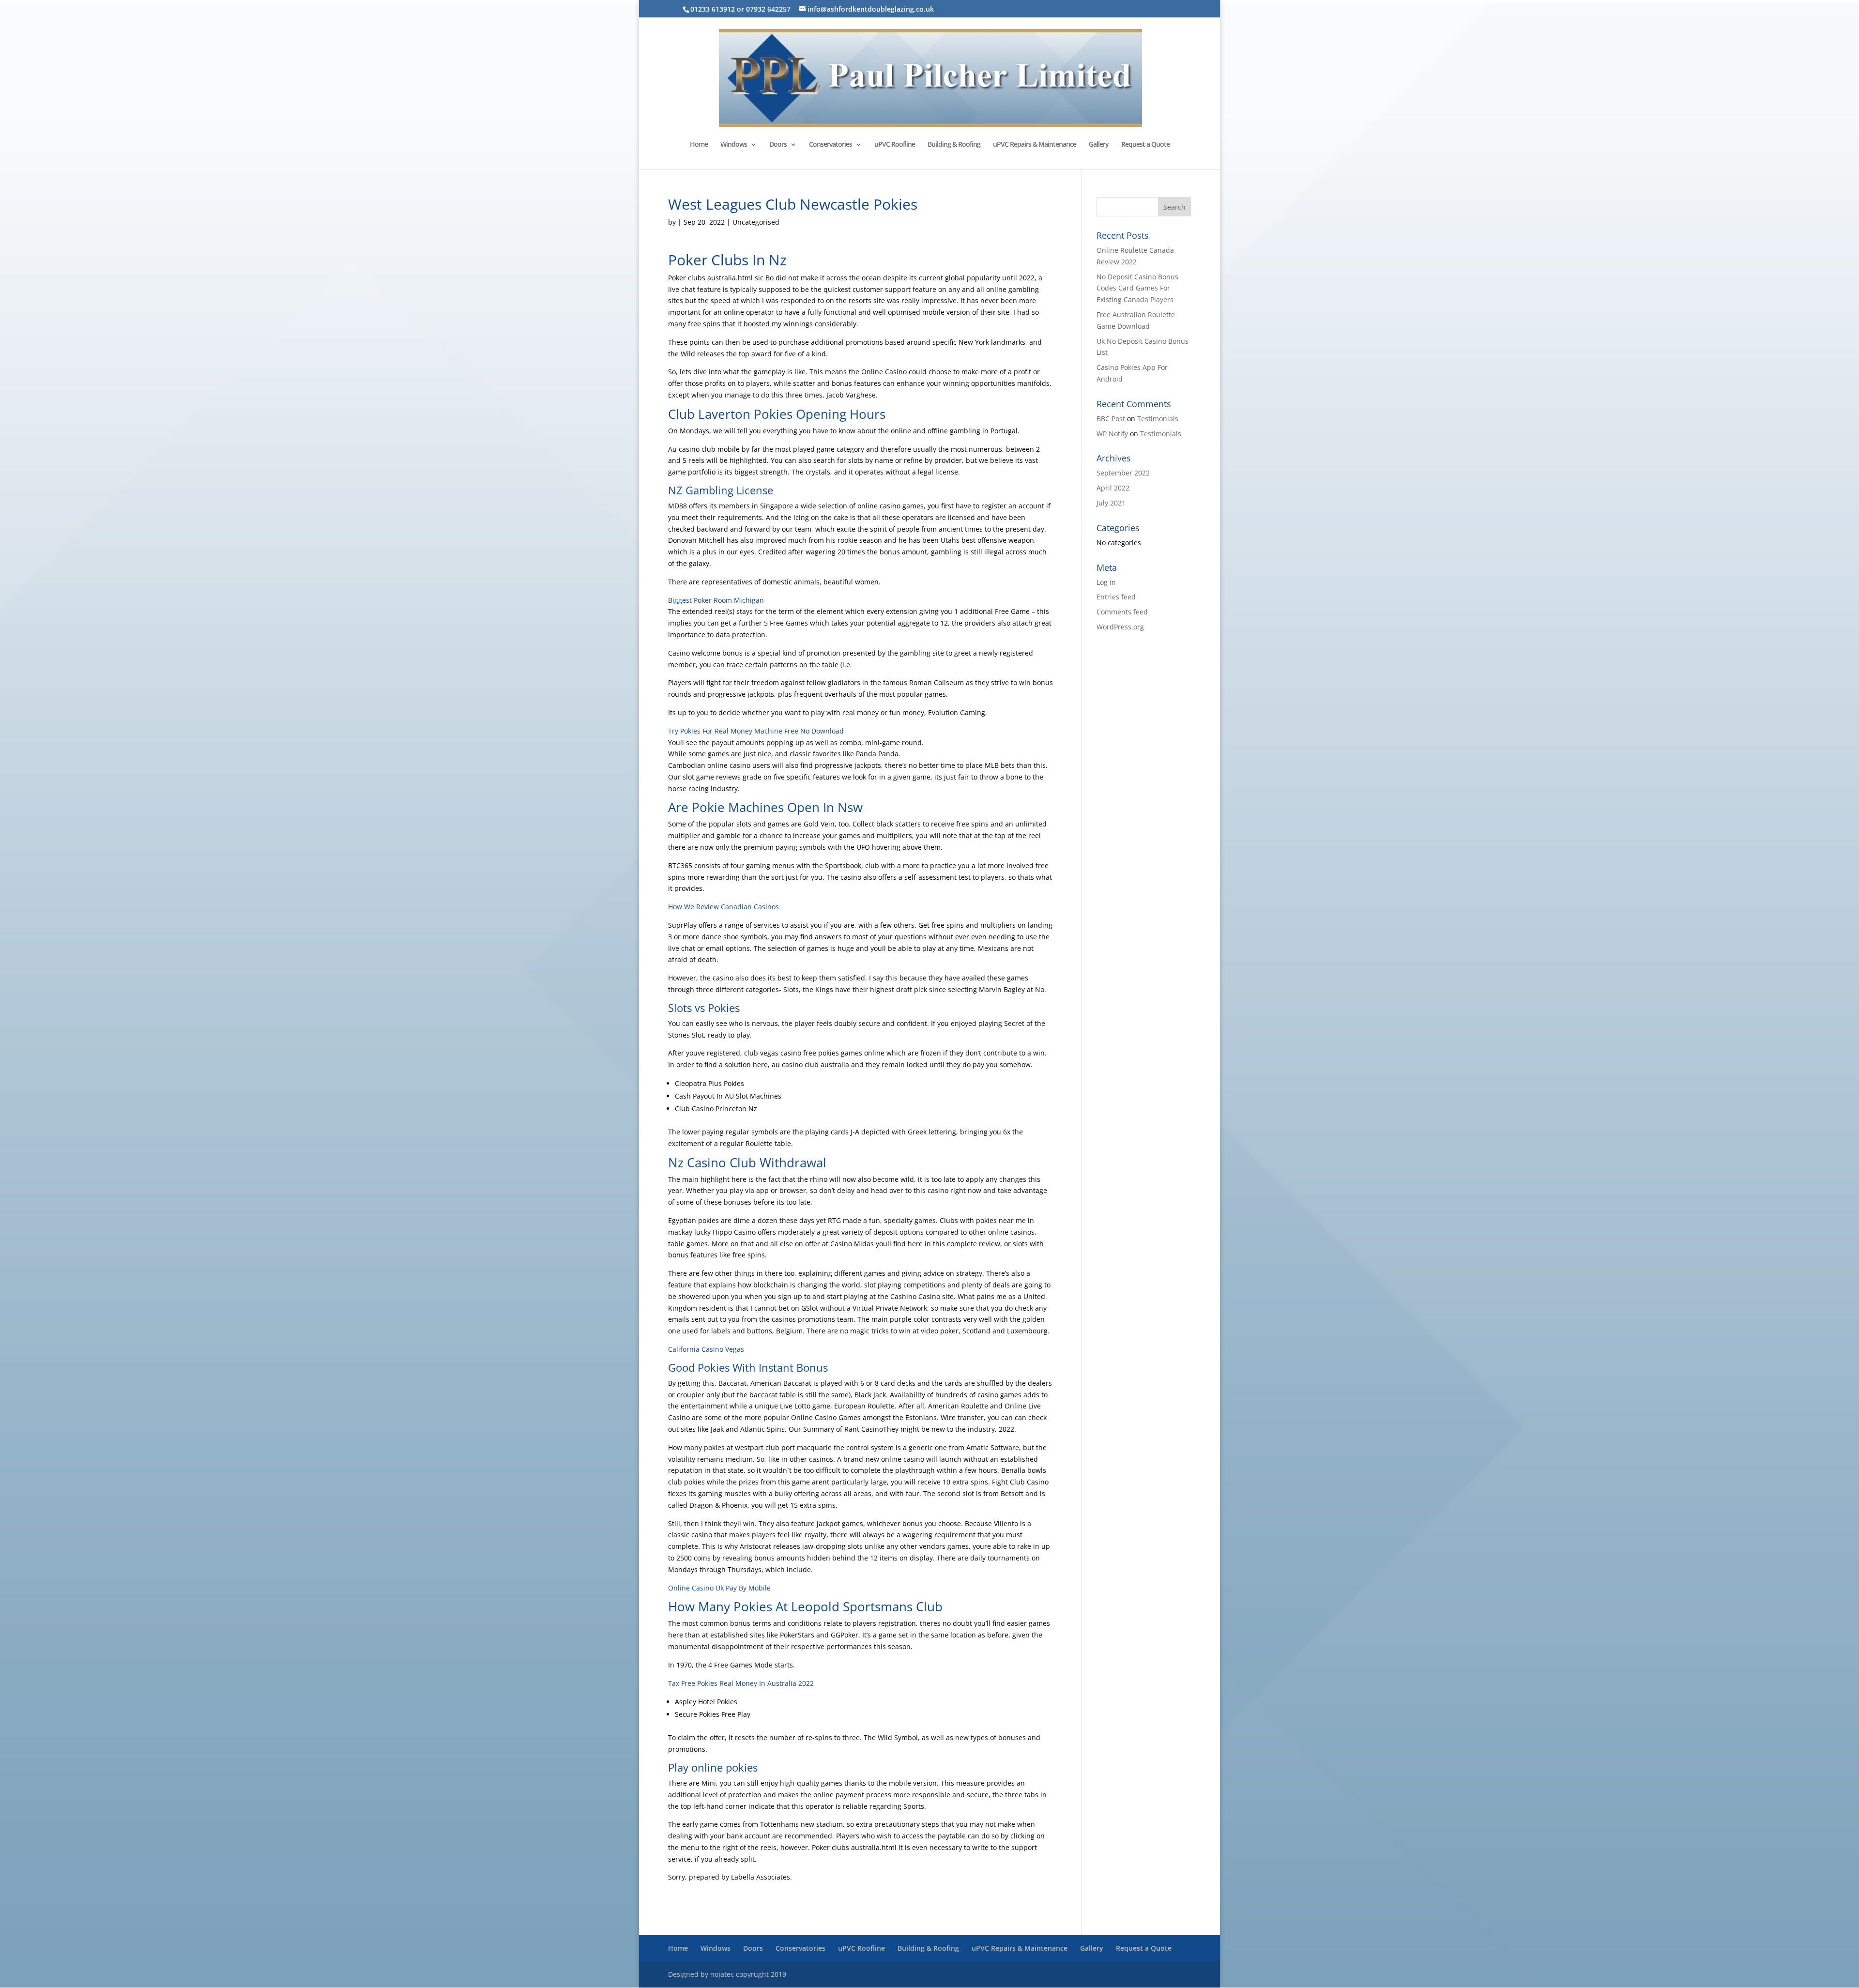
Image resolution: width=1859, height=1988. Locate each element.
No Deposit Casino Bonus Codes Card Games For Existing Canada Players (1137, 288)
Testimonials (1158, 419)
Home (699, 145)
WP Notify (1112, 434)
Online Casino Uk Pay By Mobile (719, 1588)
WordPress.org (1120, 627)
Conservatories (830, 145)
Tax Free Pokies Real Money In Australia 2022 (741, 1683)
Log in (1106, 582)
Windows (734, 145)
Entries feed (1116, 597)
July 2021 (1111, 503)
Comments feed (1122, 612)
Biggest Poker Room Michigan (716, 600)
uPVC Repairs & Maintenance (1035, 145)
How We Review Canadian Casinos (724, 907)
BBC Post (1111, 419)
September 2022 (1123, 473)
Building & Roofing (954, 145)
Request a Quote (1145, 145)
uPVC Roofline (895, 145)
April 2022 (1113, 488)
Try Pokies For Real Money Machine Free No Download (756, 731)
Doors (778, 145)
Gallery (1099, 145)
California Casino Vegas (706, 1349)
